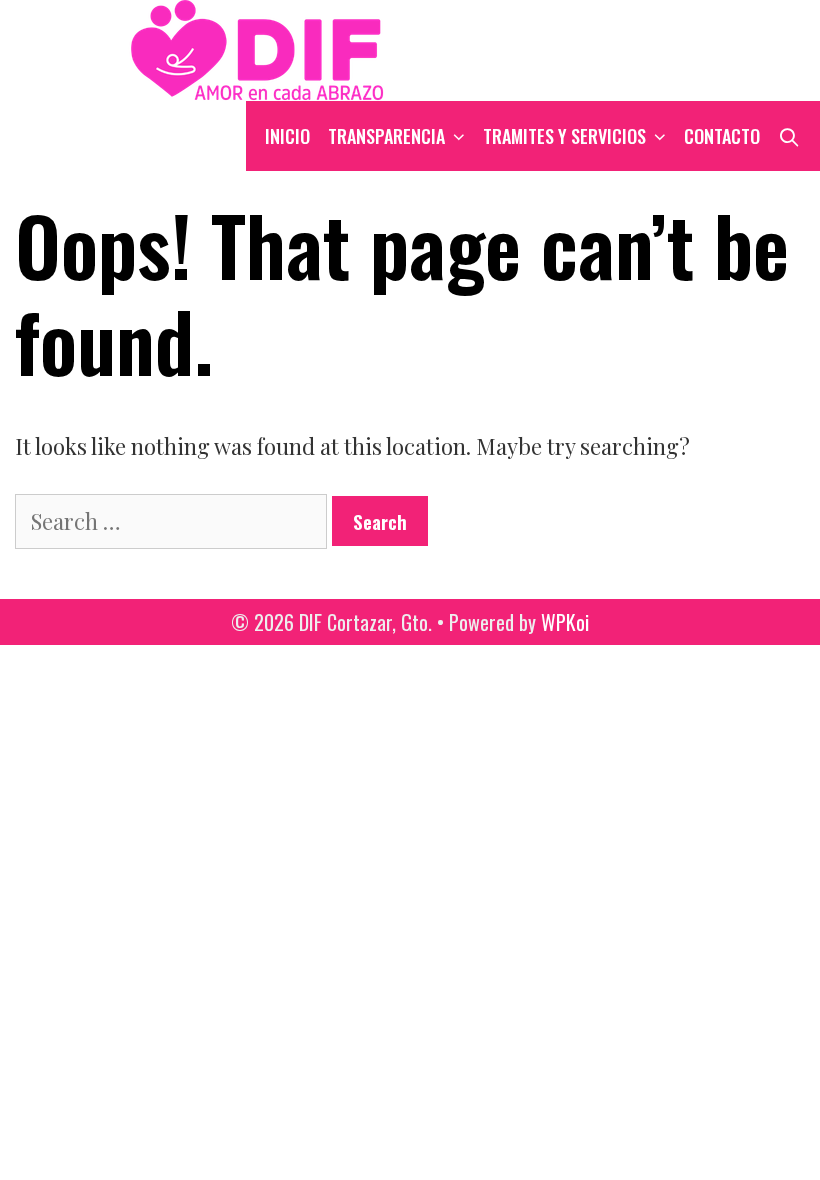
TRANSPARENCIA (386, 136)
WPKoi (565, 622)
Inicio (287, 136)
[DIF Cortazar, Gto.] (207, 47)
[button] (459, 136)
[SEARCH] (789, 136)
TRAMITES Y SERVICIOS (564, 136)
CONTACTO (722, 136)
